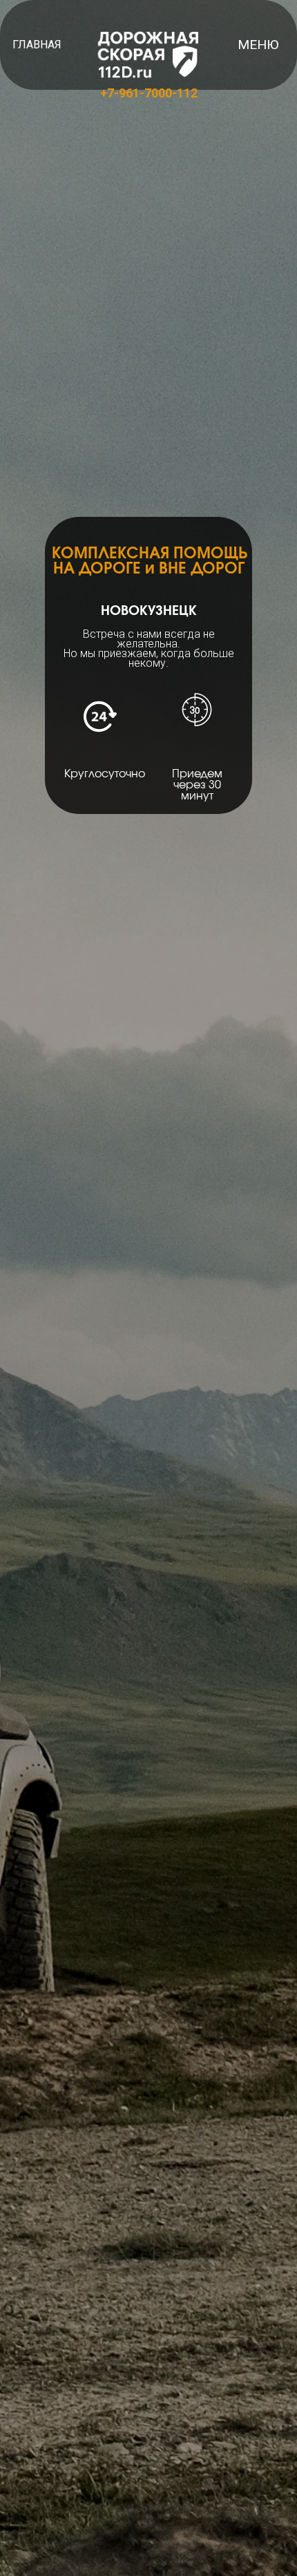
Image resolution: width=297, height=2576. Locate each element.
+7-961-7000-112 (149, 93)
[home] (148, 55)
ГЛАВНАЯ (37, 45)
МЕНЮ (258, 45)
